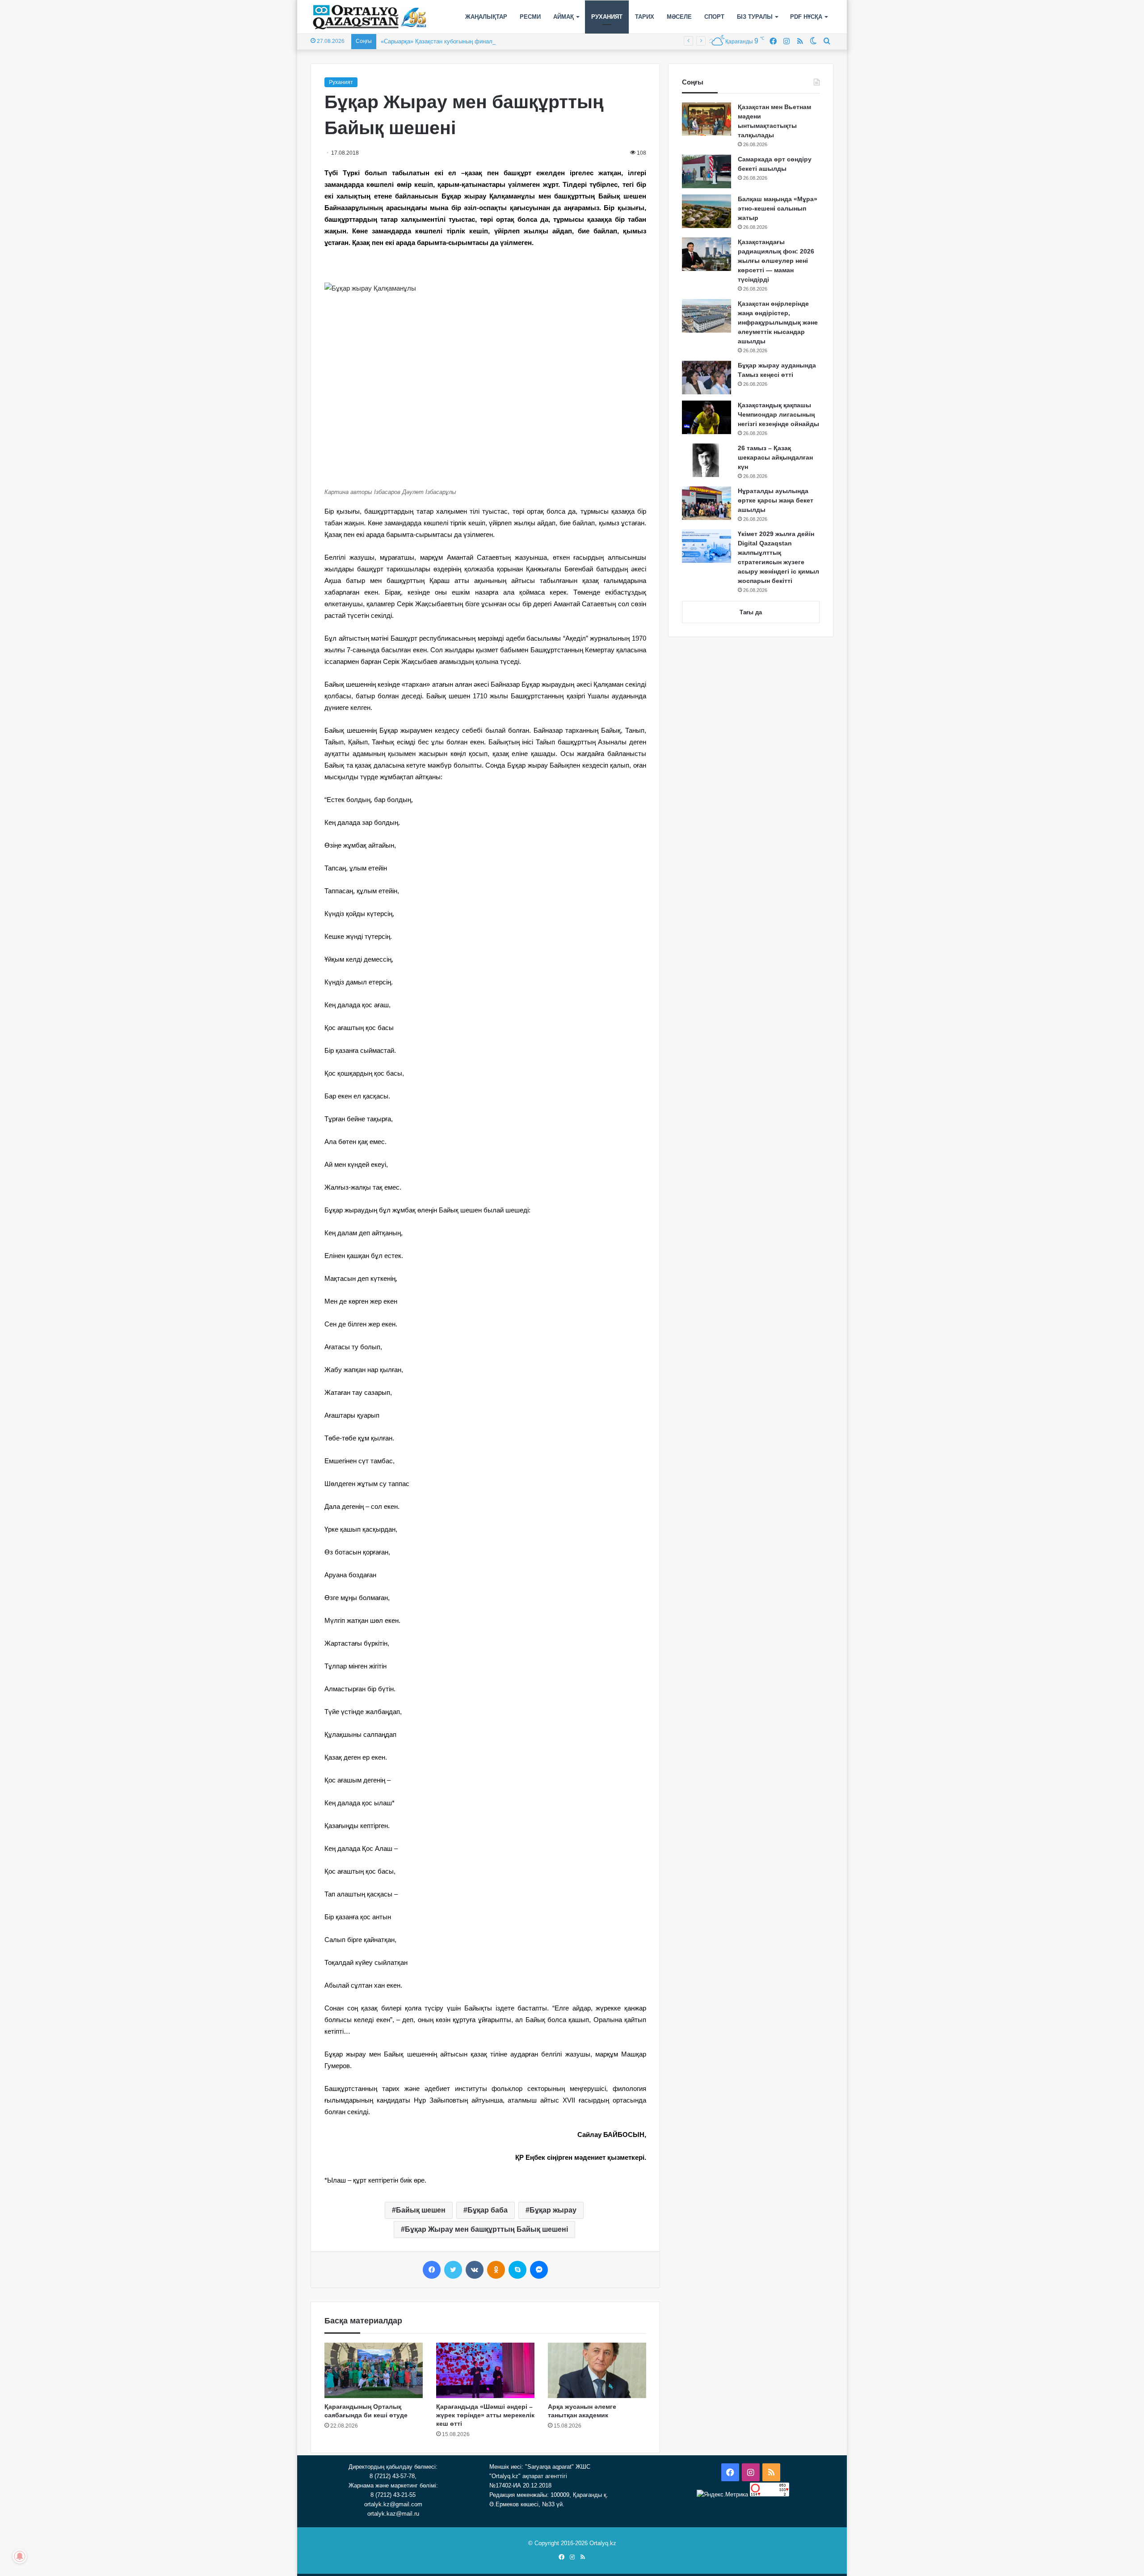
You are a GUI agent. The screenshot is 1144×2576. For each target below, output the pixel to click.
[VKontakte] (475, 2270)
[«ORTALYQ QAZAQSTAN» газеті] (370, 17)
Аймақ (564, 17)
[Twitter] (453, 2270)
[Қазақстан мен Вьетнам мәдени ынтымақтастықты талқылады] (707, 119)
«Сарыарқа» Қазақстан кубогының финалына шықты (452, 41)
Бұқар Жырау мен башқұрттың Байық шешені (486, 2229)
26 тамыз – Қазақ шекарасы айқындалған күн (775, 457)
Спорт (714, 17)
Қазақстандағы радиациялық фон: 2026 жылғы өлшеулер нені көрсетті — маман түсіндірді (776, 261)
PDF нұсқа (806, 17)
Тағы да (751, 612)
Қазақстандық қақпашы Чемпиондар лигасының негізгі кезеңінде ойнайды (778, 414)
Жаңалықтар (486, 17)
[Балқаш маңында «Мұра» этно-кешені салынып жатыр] (707, 211)
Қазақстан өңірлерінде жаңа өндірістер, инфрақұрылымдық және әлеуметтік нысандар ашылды (778, 322)
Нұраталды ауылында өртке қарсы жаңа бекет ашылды (776, 500)
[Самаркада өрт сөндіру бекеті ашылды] (707, 171)
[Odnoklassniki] (496, 2270)
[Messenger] (539, 2270)
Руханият (607, 17)
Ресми (530, 17)
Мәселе (679, 17)
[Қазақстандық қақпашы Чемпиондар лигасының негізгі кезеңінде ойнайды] (707, 417)
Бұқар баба (488, 2210)
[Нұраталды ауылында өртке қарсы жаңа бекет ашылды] (707, 503)
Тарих (645, 17)
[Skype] (517, 2270)
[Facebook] (432, 2270)
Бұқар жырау (553, 2210)
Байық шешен (421, 2210)
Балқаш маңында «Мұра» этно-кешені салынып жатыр (778, 208)
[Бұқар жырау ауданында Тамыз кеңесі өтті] (707, 378)
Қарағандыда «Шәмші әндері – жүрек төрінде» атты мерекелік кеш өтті (485, 2415)
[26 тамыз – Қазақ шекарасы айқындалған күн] (707, 460)
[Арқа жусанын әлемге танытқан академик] (597, 2370)
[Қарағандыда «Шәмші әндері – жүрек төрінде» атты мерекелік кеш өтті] (485, 2370)
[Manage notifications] (20, 2556)
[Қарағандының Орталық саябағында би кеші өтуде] (374, 2370)
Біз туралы (755, 17)
